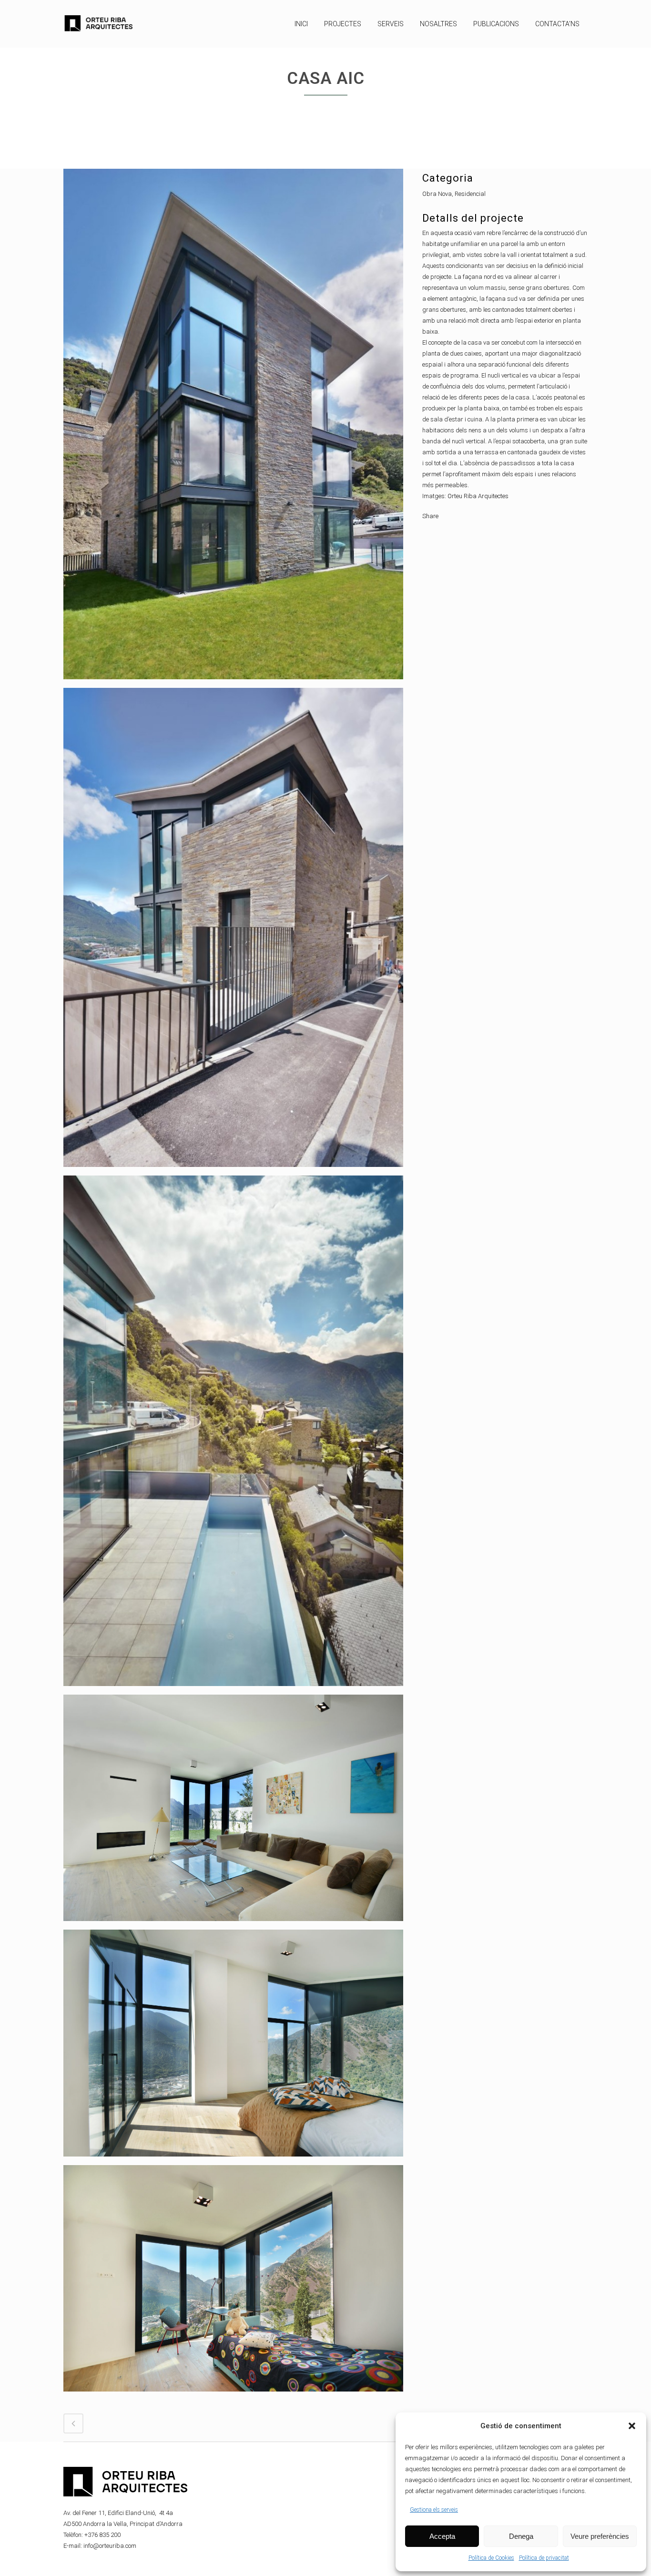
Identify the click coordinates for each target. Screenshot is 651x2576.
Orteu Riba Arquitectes (478, 496)
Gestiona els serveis (434, 2510)
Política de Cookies (491, 2558)
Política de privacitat (544, 2558)
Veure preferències (600, 2536)
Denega (521, 2536)
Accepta (442, 2536)
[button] (632, 2426)
